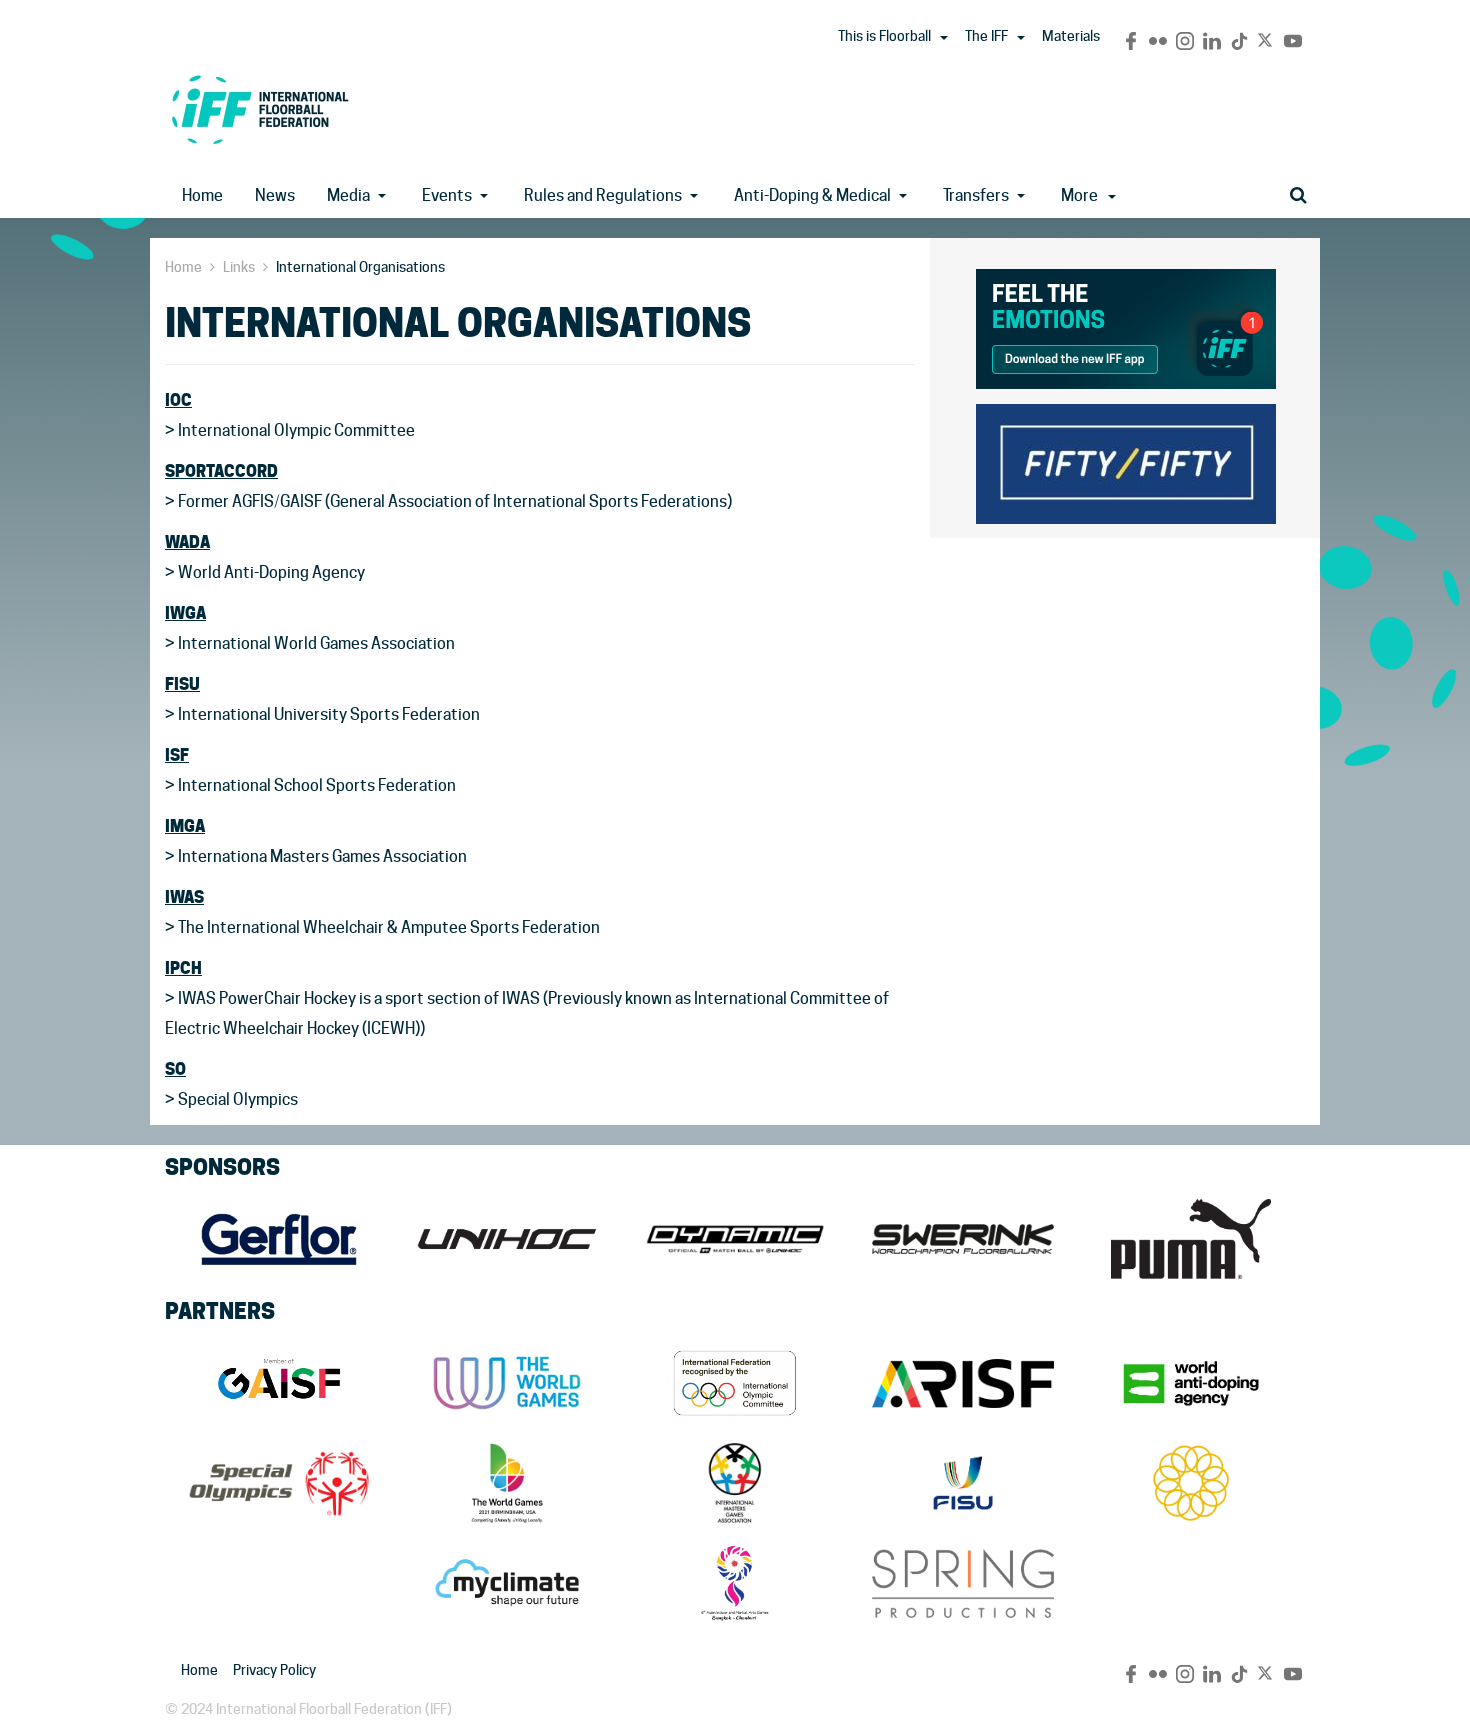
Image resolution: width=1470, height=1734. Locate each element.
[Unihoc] (507, 1239)
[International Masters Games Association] (735, 1483)
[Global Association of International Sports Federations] (279, 1383)
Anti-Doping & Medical (812, 195)
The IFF (986, 36)
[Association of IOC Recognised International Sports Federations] (963, 1383)
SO (175, 1069)
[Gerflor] (279, 1239)
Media (348, 195)
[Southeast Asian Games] (1191, 1483)
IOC (178, 400)
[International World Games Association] (507, 1383)
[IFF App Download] (1126, 325)
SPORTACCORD (221, 471)
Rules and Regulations (603, 195)
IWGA (185, 613)
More (1079, 195)
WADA (187, 542)
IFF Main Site (260, 109)
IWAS (184, 897)
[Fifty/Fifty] (1126, 460)
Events (447, 195)
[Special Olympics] (279, 1483)
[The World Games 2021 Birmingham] (507, 1483)
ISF (177, 755)
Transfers (976, 195)
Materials (1071, 36)
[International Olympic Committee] (735, 1383)
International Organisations (360, 267)
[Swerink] (963, 1239)
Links (239, 267)
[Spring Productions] (963, 1583)
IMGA (185, 826)
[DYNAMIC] (735, 1239)
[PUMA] (1191, 1239)
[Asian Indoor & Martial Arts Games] (735, 1583)
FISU (182, 684)
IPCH (183, 968)
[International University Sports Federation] (963, 1483)
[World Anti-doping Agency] (1191, 1383)
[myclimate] (507, 1583)
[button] (944, 38)
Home (202, 195)
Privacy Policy (274, 1670)
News (275, 195)
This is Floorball (884, 36)
